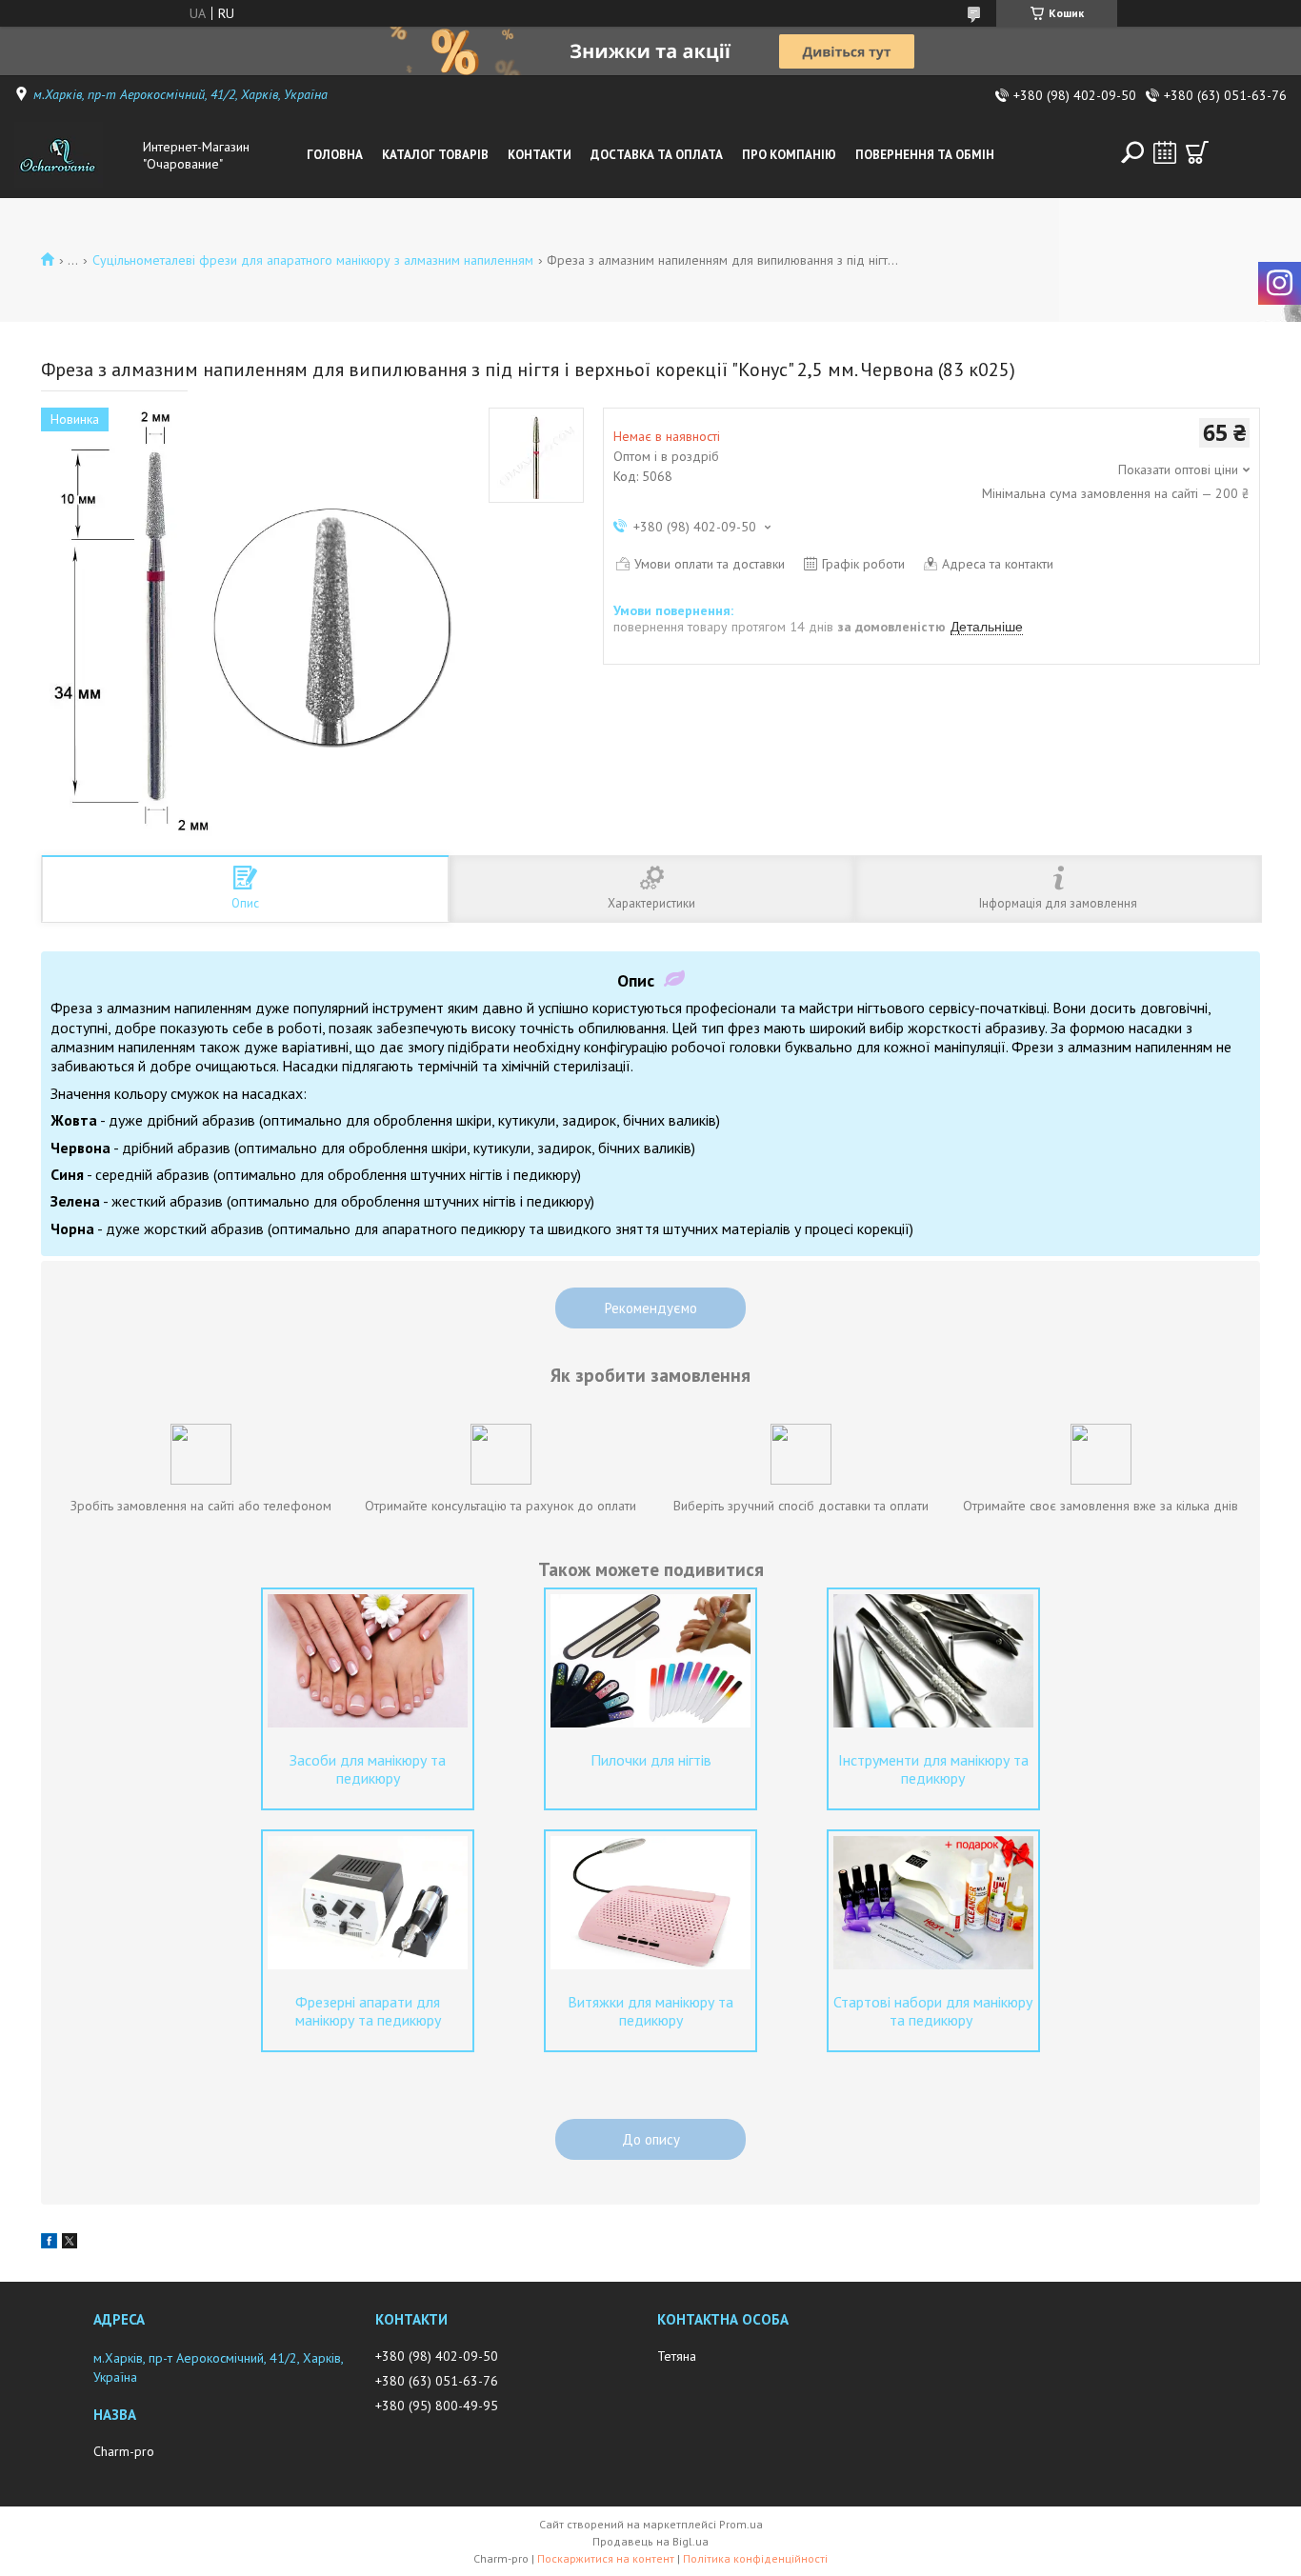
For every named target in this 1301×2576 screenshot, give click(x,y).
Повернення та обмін (925, 155)
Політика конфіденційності (755, 2558)
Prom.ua (741, 2524)
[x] (70, 2244)
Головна (335, 155)
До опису (651, 2139)
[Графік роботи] (1165, 152)
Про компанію (789, 155)
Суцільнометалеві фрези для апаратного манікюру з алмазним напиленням (313, 260)
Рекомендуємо (651, 1308)
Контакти (540, 155)
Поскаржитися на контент (606, 2558)
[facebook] (49, 2244)
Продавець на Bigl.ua (650, 2541)
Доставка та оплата (657, 155)
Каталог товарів (435, 155)
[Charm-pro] (74, 155)
